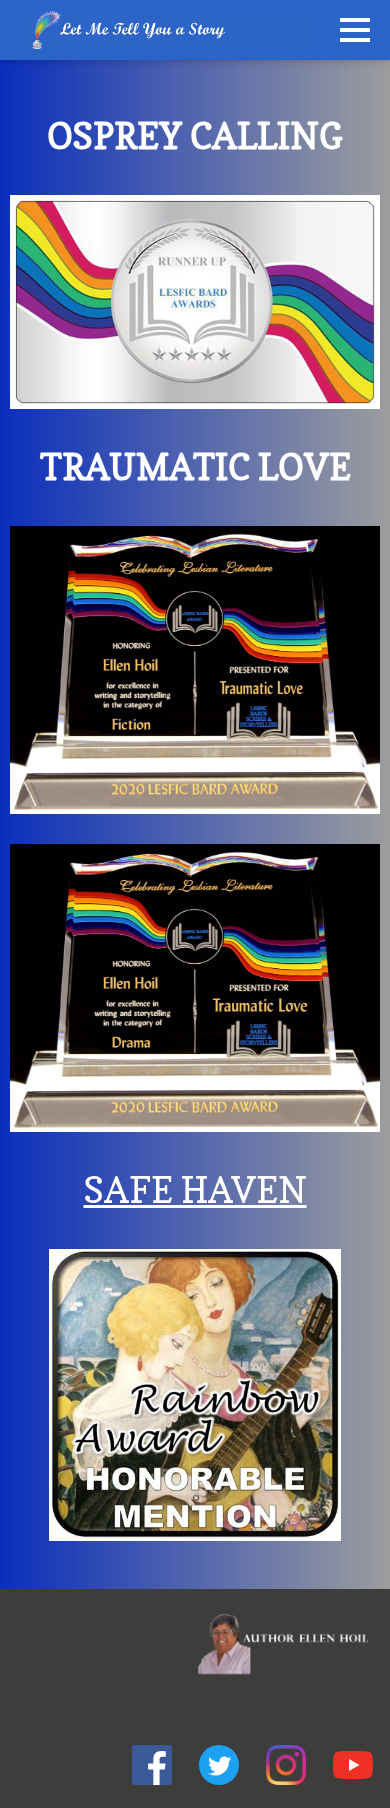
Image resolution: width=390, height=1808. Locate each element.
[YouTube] (353, 1767)
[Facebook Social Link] (152, 1767)
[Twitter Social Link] (219, 1767)
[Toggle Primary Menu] (355, 30)
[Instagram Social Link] (286, 1767)
